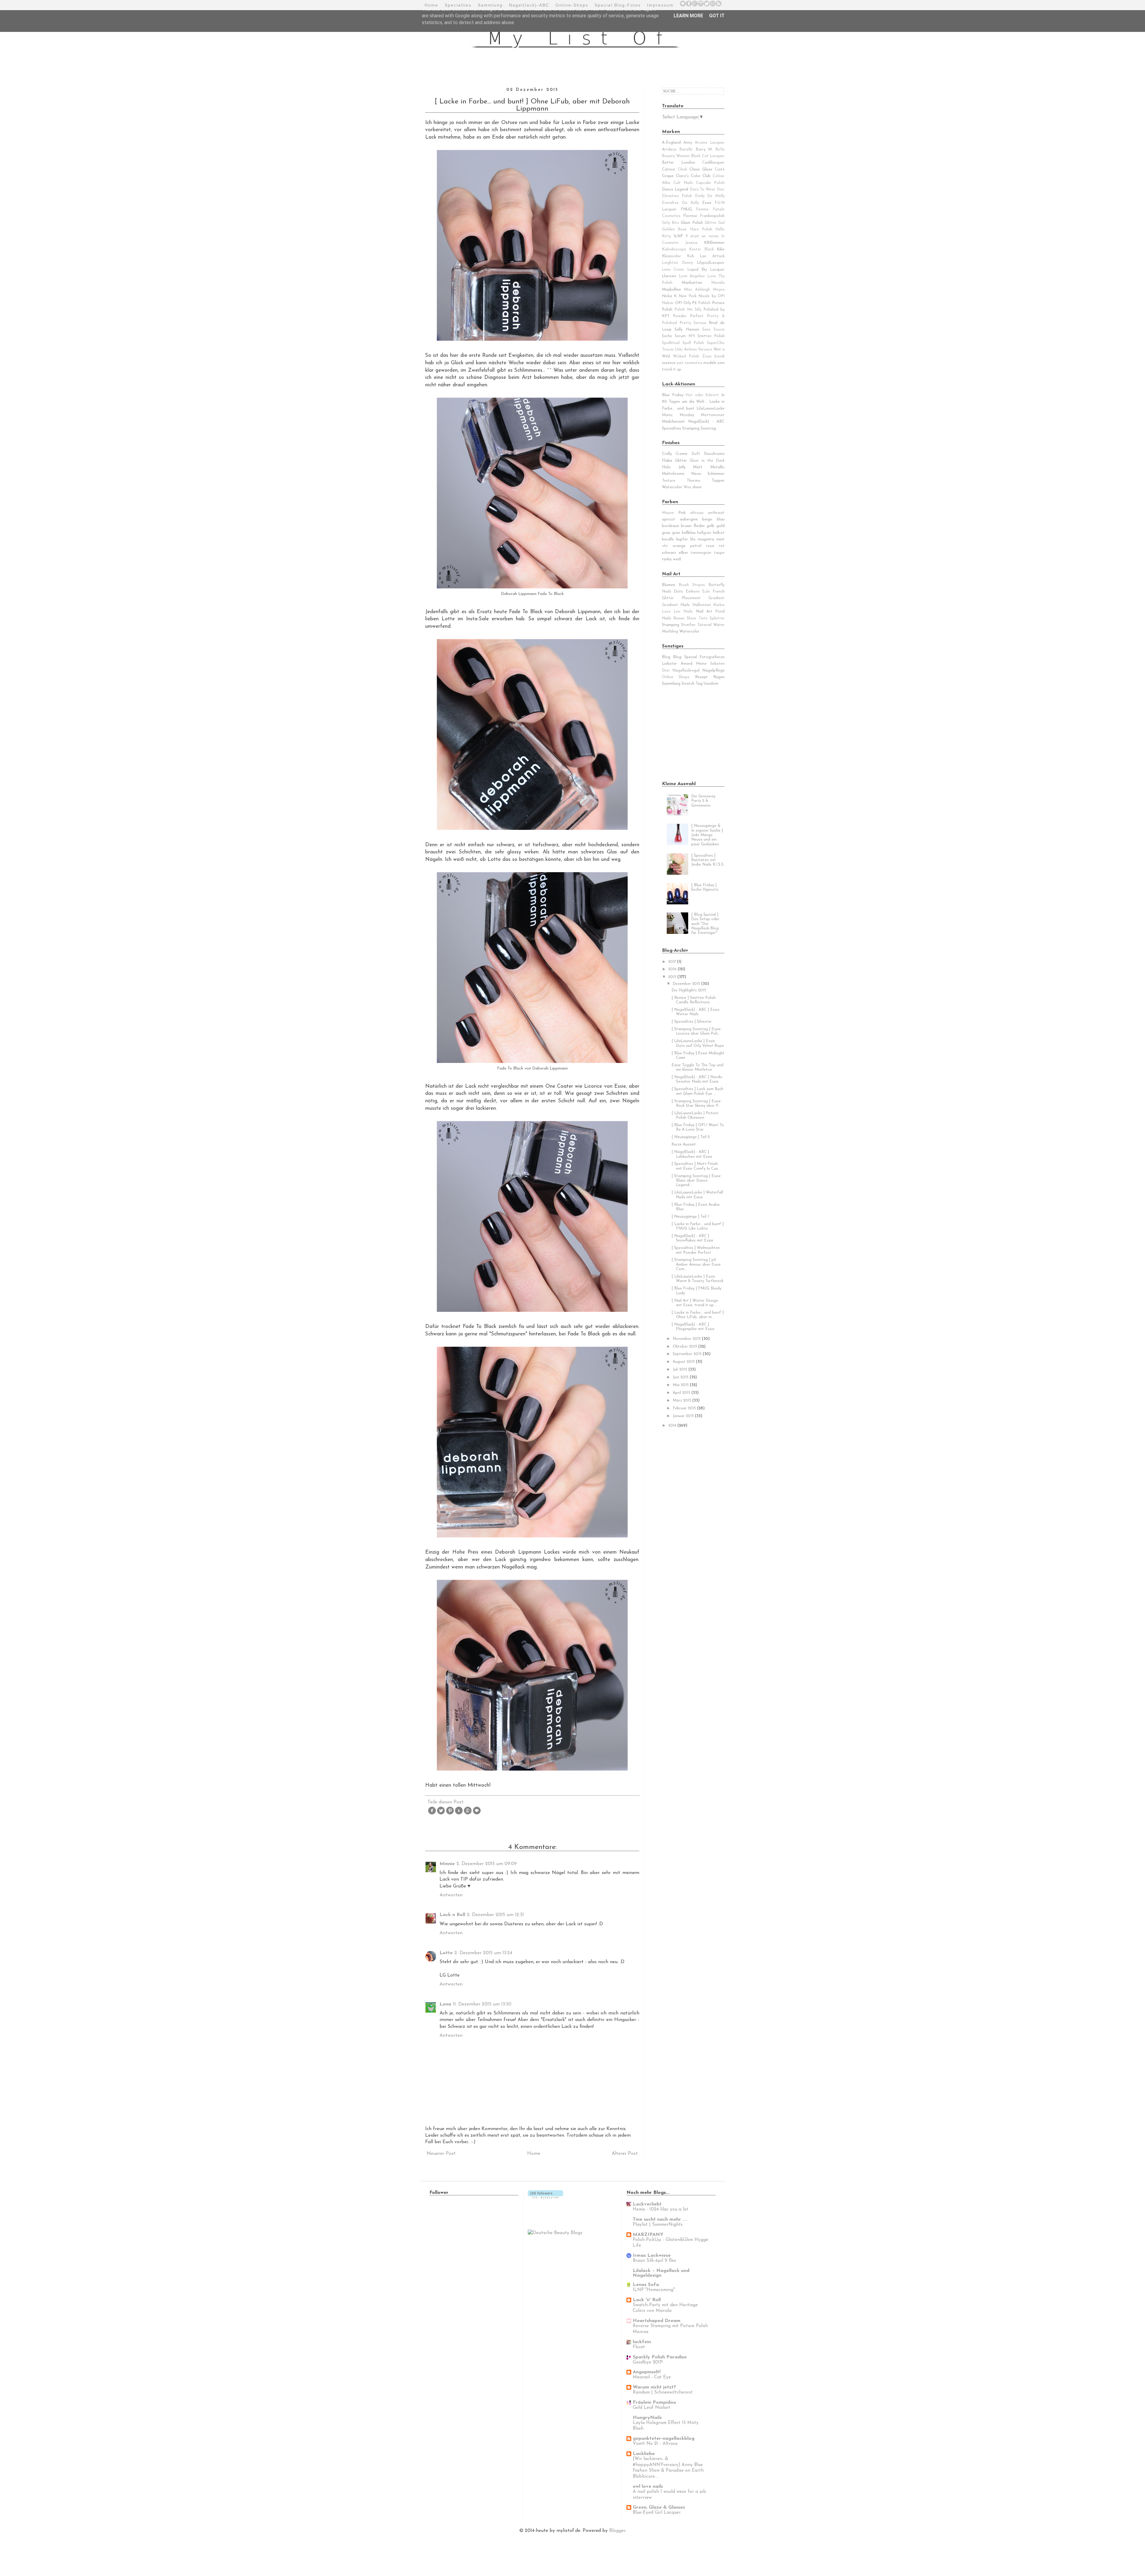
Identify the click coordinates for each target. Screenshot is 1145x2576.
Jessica (691, 243)
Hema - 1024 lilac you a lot (660, 2210)
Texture (669, 481)
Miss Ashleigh (697, 290)
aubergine (689, 519)
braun (686, 526)
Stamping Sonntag (699, 428)
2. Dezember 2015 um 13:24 (483, 1953)
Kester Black (701, 249)
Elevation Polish (677, 196)
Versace (705, 349)
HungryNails (647, 2418)
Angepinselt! (647, 2372)
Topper (718, 481)
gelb (711, 526)
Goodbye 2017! (648, 2362)
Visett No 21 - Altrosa (655, 2444)
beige (707, 519)
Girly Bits (670, 223)
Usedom (711, 684)
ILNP (678, 236)
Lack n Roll (452, 1915)
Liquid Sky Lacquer (706, 270)
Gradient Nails (676, 605)
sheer (697, 487)
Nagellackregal (686, 671)
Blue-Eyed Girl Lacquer (657, 2513)
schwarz (669, 553)
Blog (666, 657)
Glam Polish (692, 223)
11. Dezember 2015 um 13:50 (482, 2004)
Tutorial (704, 625)
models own (714, 363)
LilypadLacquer (711, 263)
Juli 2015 (681, 1370)
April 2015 (682, 1393)
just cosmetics (690, 363)
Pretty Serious (693, 323)
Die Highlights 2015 (689, 990)
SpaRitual (671, 343)
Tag (699, 684)
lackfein (642, 2342)
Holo (666, 467)
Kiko (721, 249)
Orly (687, 303)
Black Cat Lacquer (708, 156)
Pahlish (704, 303)
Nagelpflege (713, 671)
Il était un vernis (702, 236)
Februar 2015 (685, 1408)
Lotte (446, 1953)
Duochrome (714, 454)
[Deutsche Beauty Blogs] (555, 2233)
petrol (696, 546)
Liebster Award (677, 664)
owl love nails (648, 2487)
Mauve (668, 513)
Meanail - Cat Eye (652, 2377)
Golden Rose (674, 229)
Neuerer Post (441, 2154)
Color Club (701, 176)
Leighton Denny (677, 263)
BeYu (720, 149)
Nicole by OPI (711, 296)
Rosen (679, 618)
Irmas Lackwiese (652, 2256)
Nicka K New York (679, 296)
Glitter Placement (681, 598)
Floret (639, 2347)
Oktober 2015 (686, 1347)
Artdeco (669, 149)
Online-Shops (572, 5)
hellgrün (704, 533)
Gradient (717, 598)
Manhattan (692, 283)
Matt (698, 467)
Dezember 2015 (687, 984)
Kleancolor (671, 256)
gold (721, 526)
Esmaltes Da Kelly (680, 203)
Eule (706, 592)
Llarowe (669, 276)
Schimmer (716, 474)
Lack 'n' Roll (647, 2300)
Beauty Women (676, 156)
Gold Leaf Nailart (652, 2408)
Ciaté (720, 169)
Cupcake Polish (710, 183)
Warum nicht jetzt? (654, 2387)
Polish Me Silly (688, 310)
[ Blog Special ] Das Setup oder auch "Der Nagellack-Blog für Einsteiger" (705, 924)
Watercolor (672, 487)
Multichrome (673, 474)
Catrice (669, 169)
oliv (665, 546)
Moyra (719, 290)
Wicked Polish (686, 356)
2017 (673, 962)
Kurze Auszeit (684, 1144)
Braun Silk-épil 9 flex (654, 2261)
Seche (667, 336)
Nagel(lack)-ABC (529, 5)
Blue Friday (673, 395)
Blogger (617, 2531)
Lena (445, 2004)
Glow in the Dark (707, 461)
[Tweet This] (441, 1814)
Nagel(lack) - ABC (706, 422)
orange (679, 546)
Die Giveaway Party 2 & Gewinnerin (703, 801)
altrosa (697, 513)
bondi (720, 356)
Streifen (688, 625)
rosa (710, 546)
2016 (673, 969)
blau (721, 519)
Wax (687, 487)
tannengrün (701, 553)
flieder (699, 526)
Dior (721, 189)
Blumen (669, 585)
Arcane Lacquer (710, 143)
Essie (707, 203)
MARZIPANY (648, 2235)
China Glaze (701, 169)
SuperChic (716, 343)
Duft (696, 454)
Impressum (660, 5)
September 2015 (688, 1354)
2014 (673, 1426)
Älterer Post (625, 2154)
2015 (673, 977)
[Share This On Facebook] (432, 1814)
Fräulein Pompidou (654, 2403)
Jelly (682, 467)
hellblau (689, 533)
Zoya (707, 356)
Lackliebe (644, 2454)
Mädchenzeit (673, 422)
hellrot (719, 533)
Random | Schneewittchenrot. (663, 2393)
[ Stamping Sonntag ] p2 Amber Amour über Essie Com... (696, 1264)
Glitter (681, 461)
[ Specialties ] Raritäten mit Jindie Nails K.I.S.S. (708, 860)
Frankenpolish (712, 216)
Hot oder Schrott (702, 395)
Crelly (667, 454)
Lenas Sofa (646, 2285)
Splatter (717, 618)
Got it (717, 16)
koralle (668, 539)
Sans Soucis (713, 330)
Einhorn (693, 592)
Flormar (690, 216)
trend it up (672, 369)
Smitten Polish (711, 336)
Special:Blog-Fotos (618, 5)
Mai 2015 (681, 1385)
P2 (694, 303)
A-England (671, 143)
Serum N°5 (685, 336)
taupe (719, 553)
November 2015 (687, 1339)
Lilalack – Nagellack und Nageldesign (661, 2273)
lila (693, 539)
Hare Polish (701, 229)
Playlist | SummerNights (658, 2225)
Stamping (671, 625)
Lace (666, 612)
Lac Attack (712, 256)
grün (676, 533)
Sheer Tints (697, 618)
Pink (682, 513)
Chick (682, 169)
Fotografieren (712, 657)
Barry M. (704, 149)
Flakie (667, 461)
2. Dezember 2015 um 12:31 (495, 1915)
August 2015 (684, 1362)
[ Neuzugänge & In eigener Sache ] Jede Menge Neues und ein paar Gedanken (707, 835)
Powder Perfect (688, 316)
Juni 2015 (681, 1377)
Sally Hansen (687, 330)
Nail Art (704, 612)
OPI (679, 303)
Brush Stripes (692, 585)
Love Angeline (692, 276)
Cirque (668, 176)
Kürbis (719, 605)
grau (666, 533)
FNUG (686, 209)
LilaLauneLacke (711, 409)
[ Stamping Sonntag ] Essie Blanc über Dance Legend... (696, 1181)
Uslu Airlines (686, 349)
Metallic (717, 467)
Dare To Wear (703, 189)
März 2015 (683, 1401)
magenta (706, 539)
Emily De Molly (710, 196)
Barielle (686, 149)
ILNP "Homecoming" (654, 2290)
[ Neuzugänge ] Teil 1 (690, 1217)
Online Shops (676, 677)
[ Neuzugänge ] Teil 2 (691, 1137)
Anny (688, 143)
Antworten (451, 1895)
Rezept (701, 677)
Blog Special (685, 657)
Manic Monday (678, 415)
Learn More (688, 16)
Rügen (719, 677)
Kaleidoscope (674, 249)
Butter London (679, 163)
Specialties (458, 5)
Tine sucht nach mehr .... (660, 2219)
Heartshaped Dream (657, 2321)
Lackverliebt (647, 2204)
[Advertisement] (699, 733)
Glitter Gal (715, 223)
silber (683, 553)
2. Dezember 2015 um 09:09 (487, 1864)
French (719, 592)
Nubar (668, 303)
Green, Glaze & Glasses (659, 2507)
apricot (669, 519)
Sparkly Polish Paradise (660, 2357)
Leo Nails (683, 612)
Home (431, 5)
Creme (681, 454)
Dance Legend (675, 189)
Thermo (694, 481)
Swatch (688, 684)
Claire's (682, 176)
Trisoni (668, 349)
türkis (667, 559)
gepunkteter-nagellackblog (664, 2439)
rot (722, 546)
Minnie (447, 1864)
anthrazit (716, 513)
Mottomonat (713, 415)
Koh (691, 256)
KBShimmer (714, 243)
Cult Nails (683, 183)
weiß (677, 559)
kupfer (682, 539)
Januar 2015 (684, 1416)
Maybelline (671, 290)
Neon (696, 474)
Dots (678, 592)
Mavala (718, 283)
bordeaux (670, 526)
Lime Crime (673, 270)
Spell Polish (693, 343)
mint (721, 539)
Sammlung (490, 5)
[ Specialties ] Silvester (692, 1022)
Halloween (702, 605)
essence (669, 363)
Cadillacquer (713, 163)
